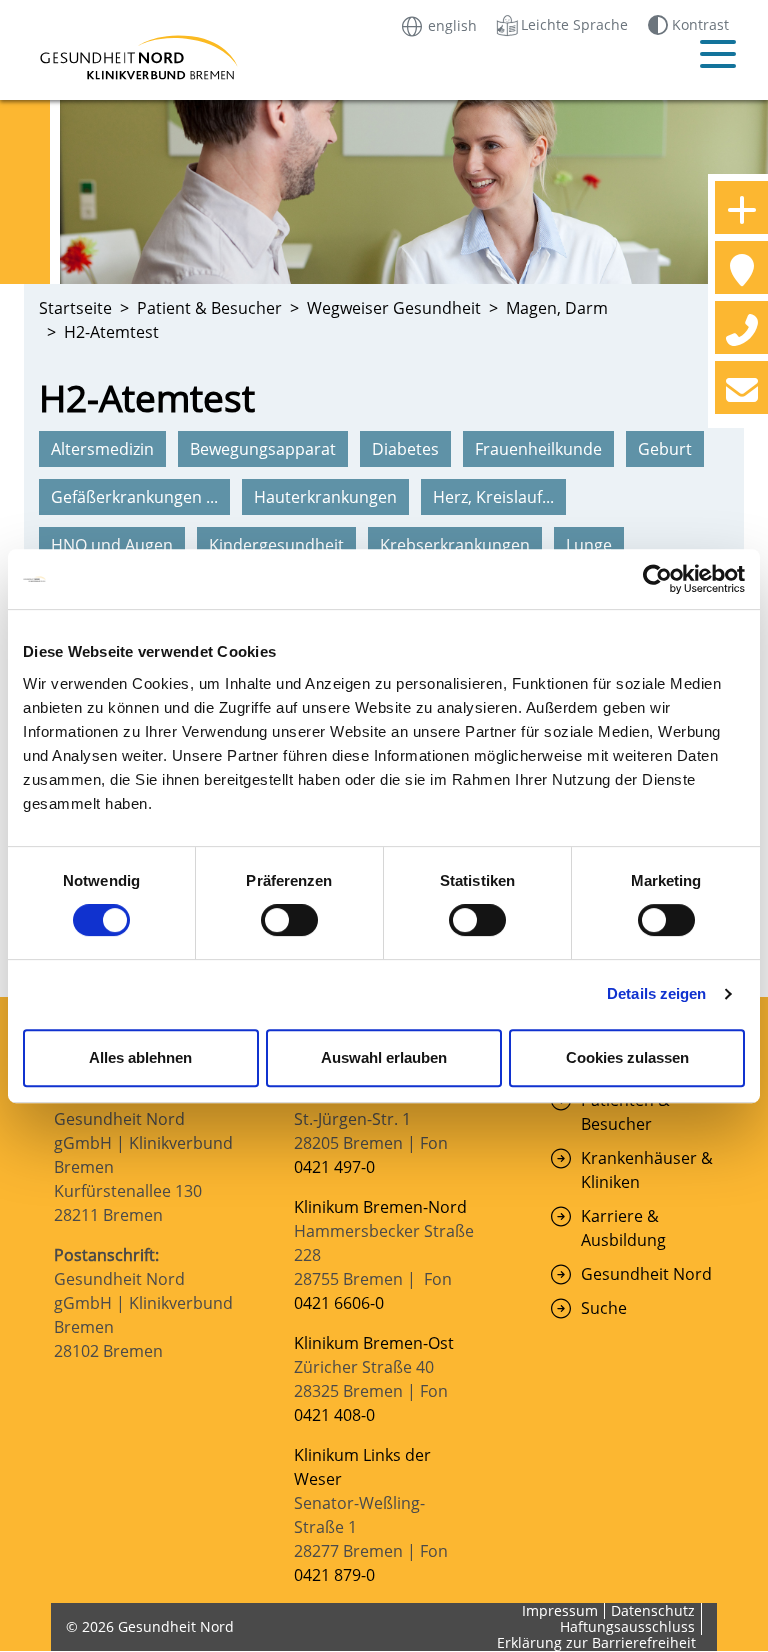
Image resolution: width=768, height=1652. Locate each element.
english (450, 24)
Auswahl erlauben (384, 1057)
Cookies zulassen (627, 1057)
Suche (604, 1308)
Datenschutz (653, 1610)
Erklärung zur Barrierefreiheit (596, 1642)
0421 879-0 (334, 1575)
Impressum (560, 1610)
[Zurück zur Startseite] (114, 57)
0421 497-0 (336, 1167)
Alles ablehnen (140, 1057)
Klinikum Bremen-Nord (380, 1207)
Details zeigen (656, 993)
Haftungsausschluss (627, 1626)
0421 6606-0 (339, 1303)
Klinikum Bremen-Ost (374, 1343)
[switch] (289, 920)
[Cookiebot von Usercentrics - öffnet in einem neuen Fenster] (657, 579)
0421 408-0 (334, 1415)
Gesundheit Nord (646, 1274)
